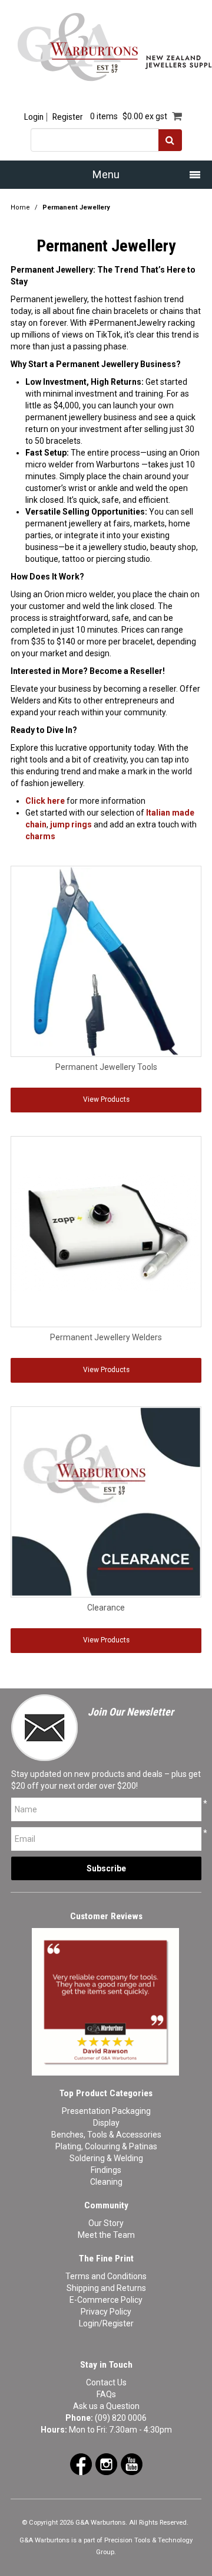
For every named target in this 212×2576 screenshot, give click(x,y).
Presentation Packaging (106, 2111)
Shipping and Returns (106, 2288)
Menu (106, 174)
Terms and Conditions (106, 2276)
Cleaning (106, 2182)
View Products (106, 1099)
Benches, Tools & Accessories (106, 2135)
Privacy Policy (106, 2312)
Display (106, 2123)
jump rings (71, 824)
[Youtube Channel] (132, 2463)
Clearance (106, 1608)
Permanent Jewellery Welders (106, 1337)
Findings (106, 2170)
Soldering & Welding (106, 2158)
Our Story (106, 2223)
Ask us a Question (106, 2406)
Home (20, 207)
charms (40, 836)
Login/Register (106, 2323)
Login (34, 117)
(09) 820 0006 (121, 2418)
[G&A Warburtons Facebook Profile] (81, 2463)
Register (67, 117)
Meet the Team (106, 2235)
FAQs (106, 2394)
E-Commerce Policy (106, 2300)
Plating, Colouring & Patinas (106, 2146)
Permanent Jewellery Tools (106, 1067)
